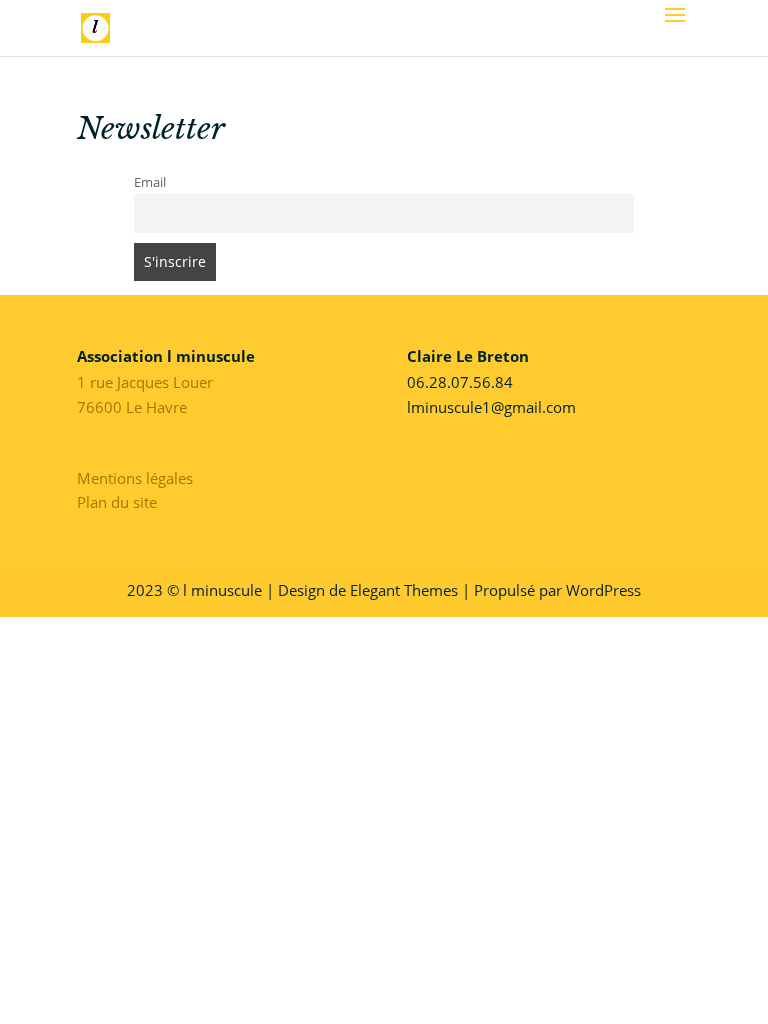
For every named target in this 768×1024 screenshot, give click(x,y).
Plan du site (117, 502)
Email (150, 182)
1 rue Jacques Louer (145, 382)
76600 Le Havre (132, 407)
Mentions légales (135, 478)
